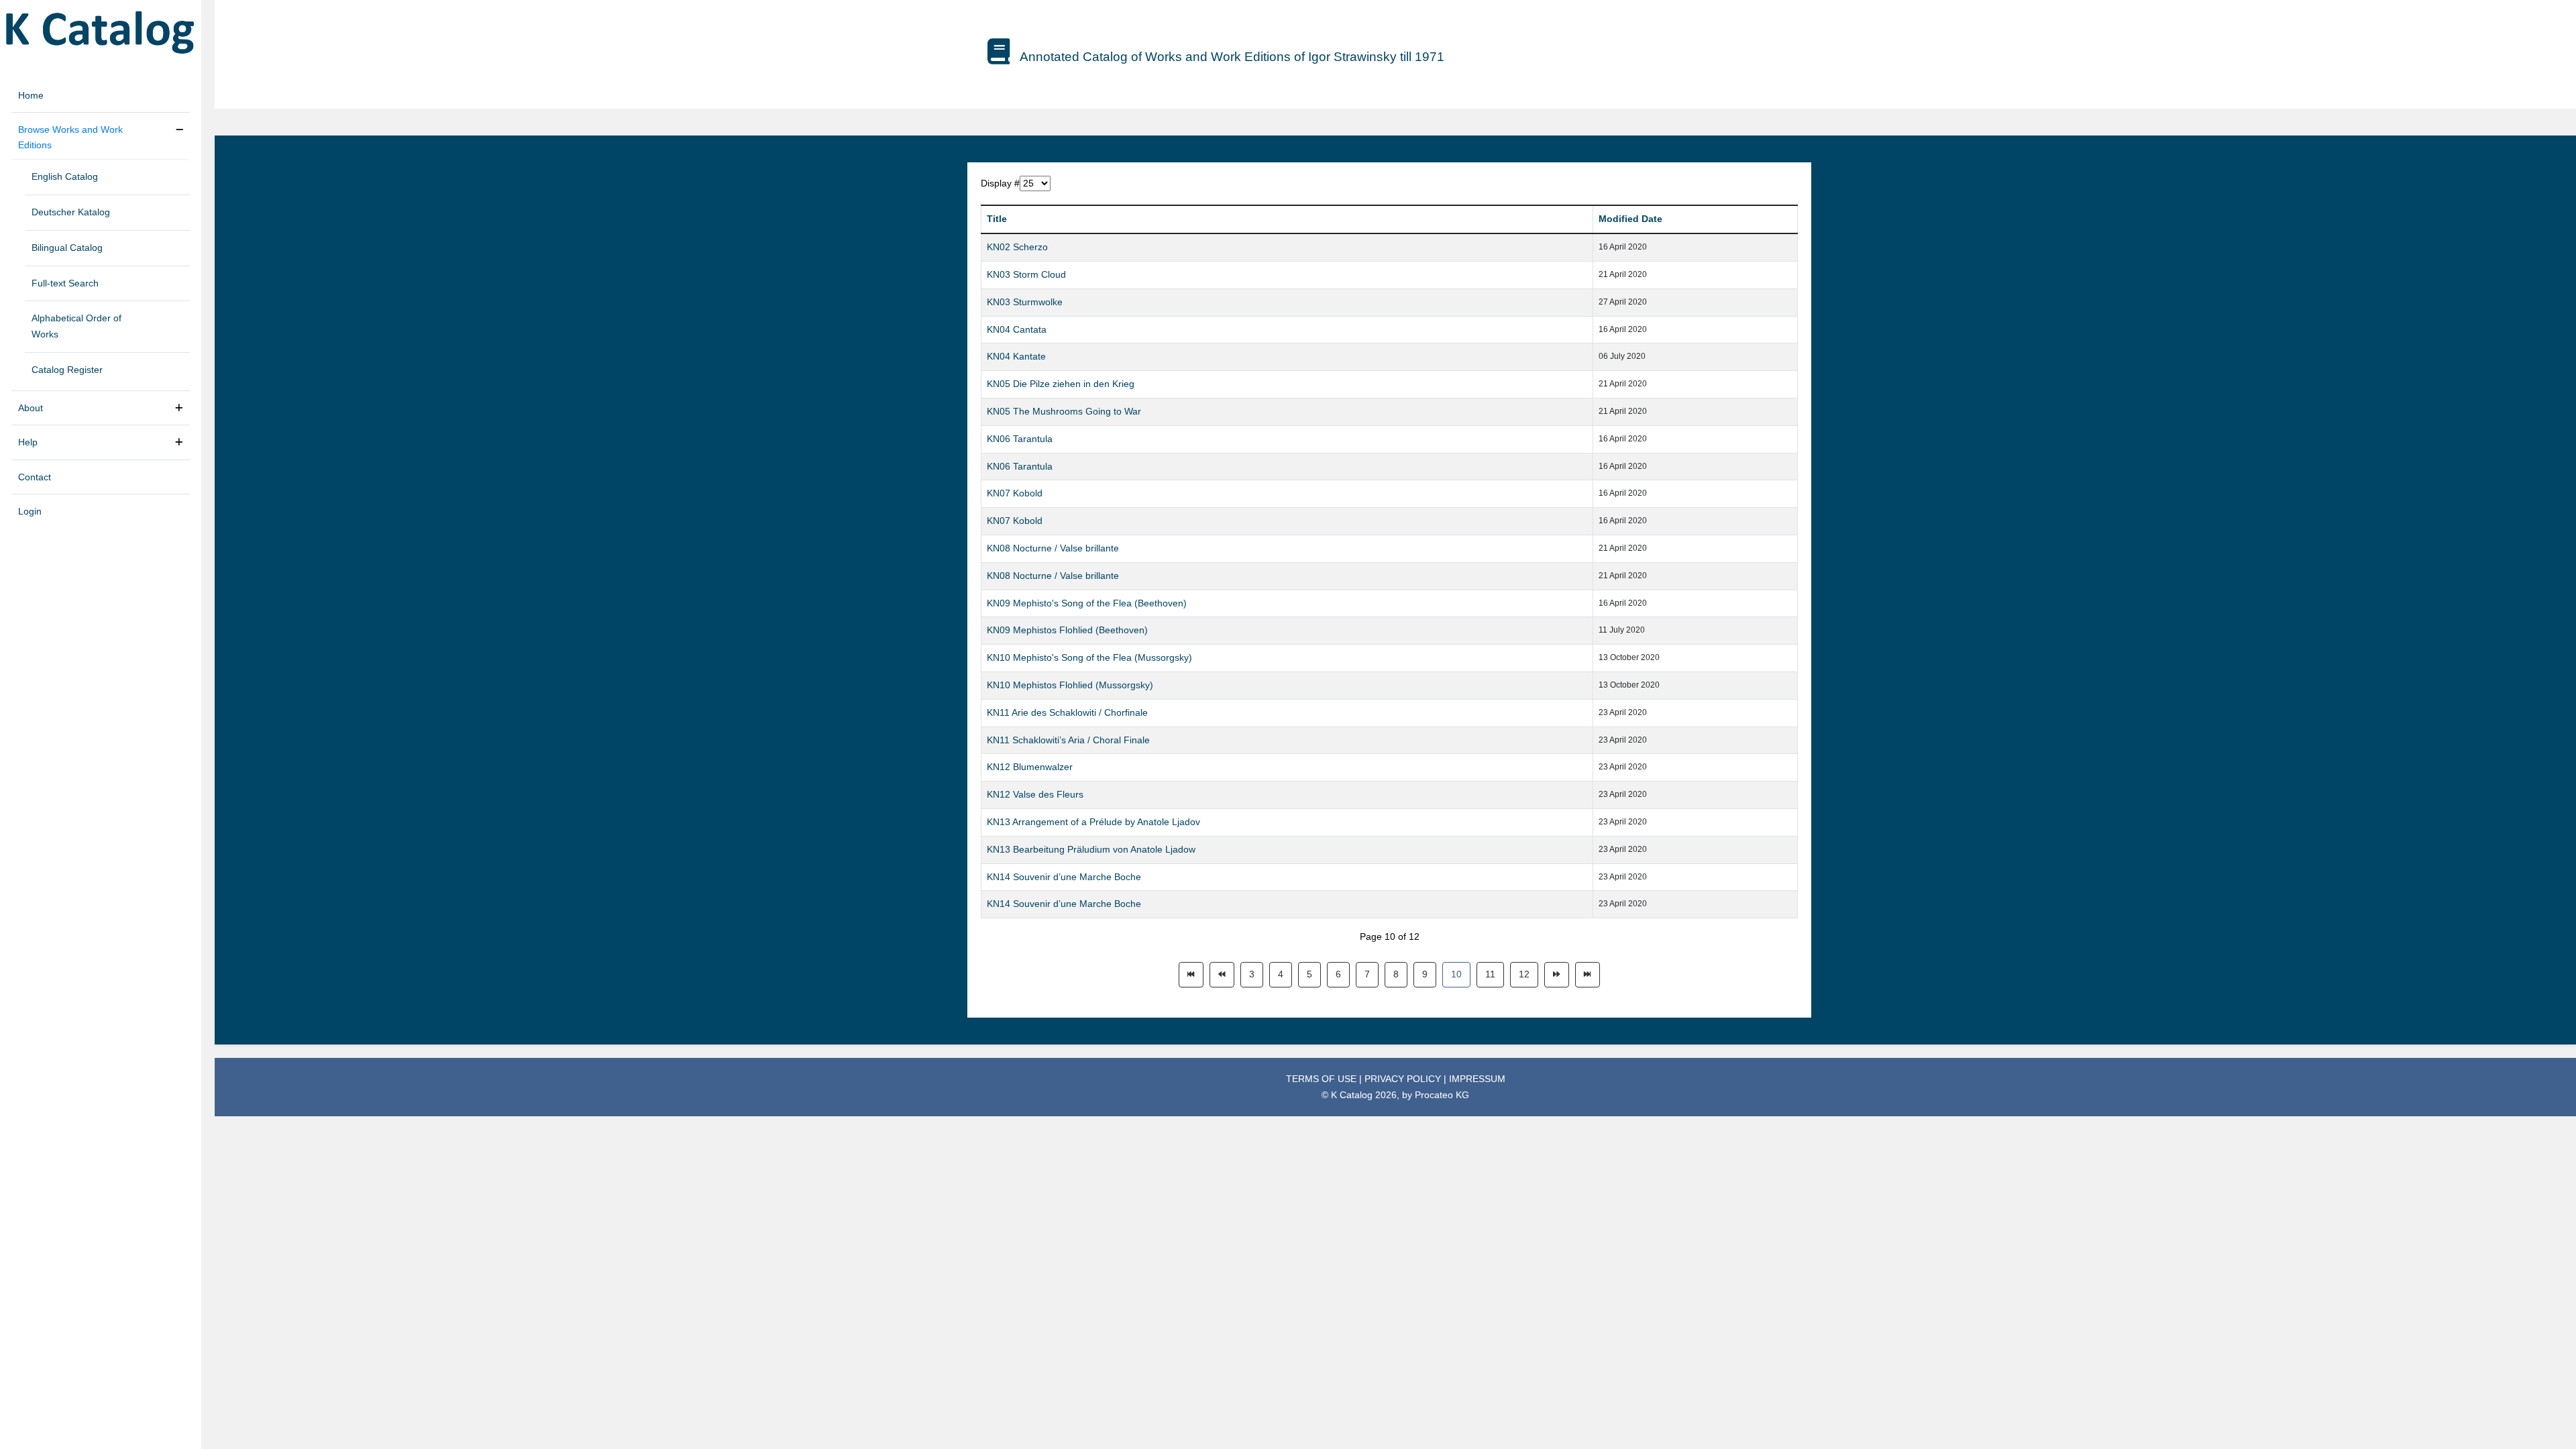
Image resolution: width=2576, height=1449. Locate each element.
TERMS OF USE (1323, 1079)
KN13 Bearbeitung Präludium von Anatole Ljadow (1091, 849)
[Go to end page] (1588, 975)
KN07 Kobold (1015, 493)
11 (1490, 974)
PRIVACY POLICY (1404, 1079)
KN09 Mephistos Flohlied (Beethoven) (1067, 630)
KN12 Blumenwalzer (1030, 767)
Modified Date (1630, 219)
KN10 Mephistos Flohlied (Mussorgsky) (1070, 685)
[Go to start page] (1191, 975)
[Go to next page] (1557, 975)
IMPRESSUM (1477, 1079)
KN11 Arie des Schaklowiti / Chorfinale (1067, 712)
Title (997, 219)
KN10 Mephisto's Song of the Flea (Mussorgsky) (1089, 657)
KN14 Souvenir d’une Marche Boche (1064, 877)
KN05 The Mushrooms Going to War (1064, 411)
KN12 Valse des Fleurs (1035, 794)
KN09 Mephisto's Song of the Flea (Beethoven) (1087, 603)
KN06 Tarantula (1020, 439)
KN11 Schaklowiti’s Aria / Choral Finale (1068, 740)
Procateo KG (1442, 1095)
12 (1524, 974)
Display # (1000, 183)
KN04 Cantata (1017, 329)
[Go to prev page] (1222, 975)
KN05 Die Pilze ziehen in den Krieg (1061, 384)
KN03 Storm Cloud (1026, 274)
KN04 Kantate (1016, 356)
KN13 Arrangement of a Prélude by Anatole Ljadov (1093, 822)
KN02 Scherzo (1017, 247)
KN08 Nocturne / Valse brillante (1053, 548)
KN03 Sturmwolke (1025, 302)
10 (1456, 974)
